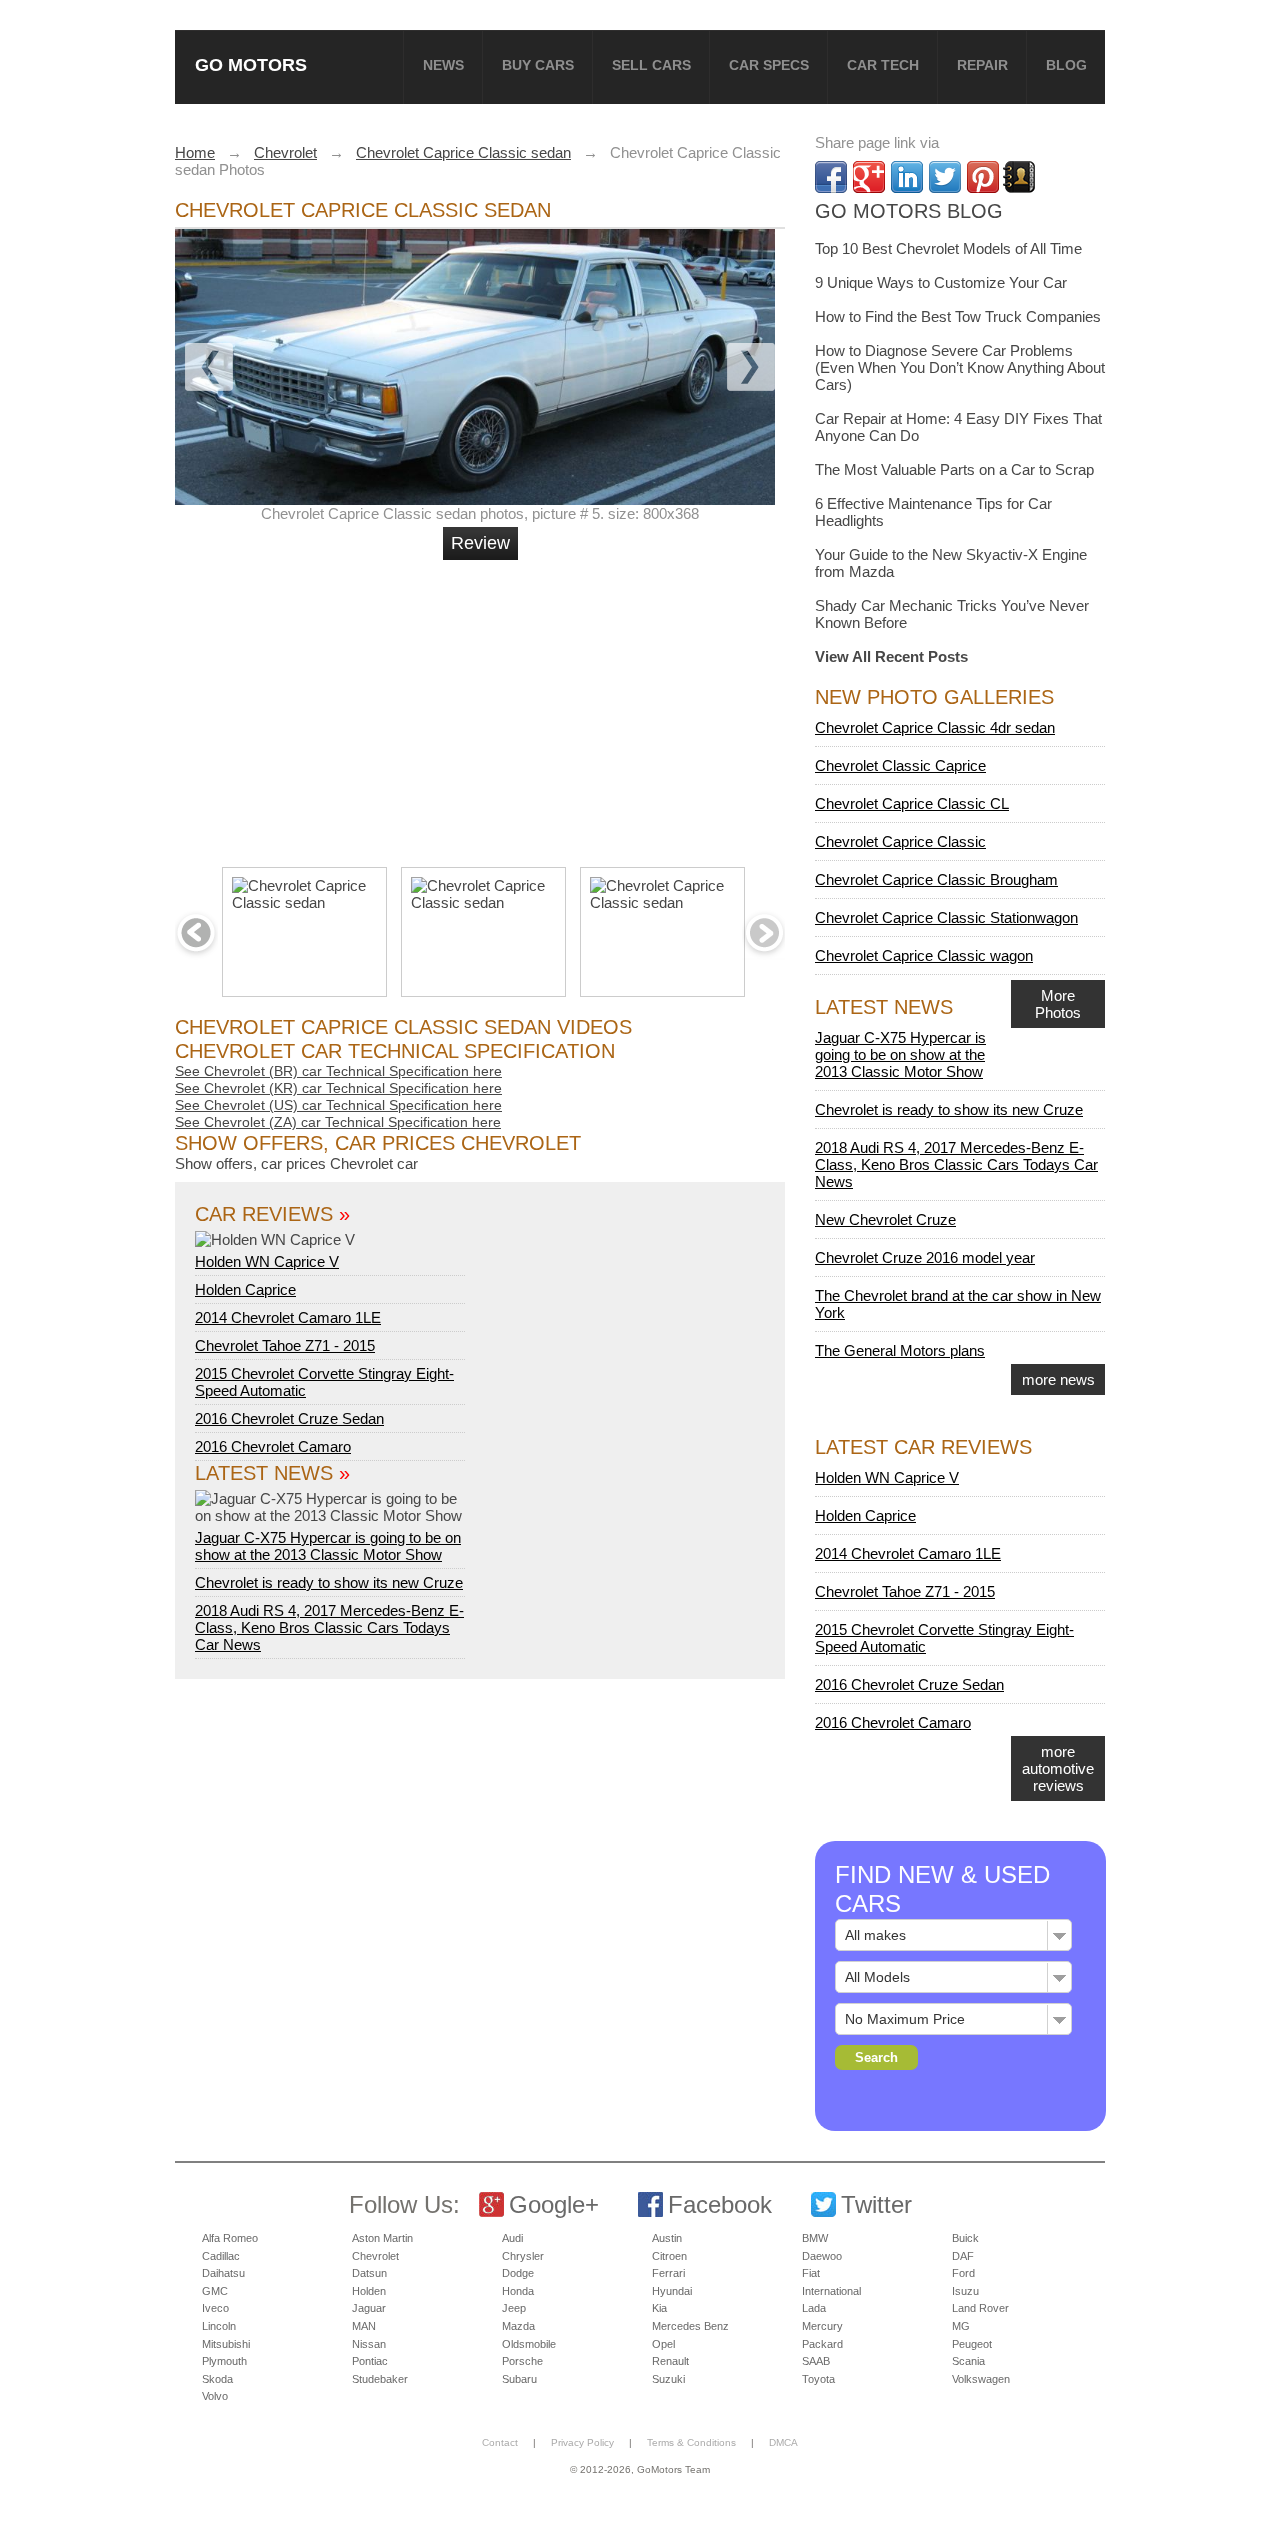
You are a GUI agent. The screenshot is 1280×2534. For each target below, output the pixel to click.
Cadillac (221, 2256)
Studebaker (380, 2379)
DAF (963, 2256)
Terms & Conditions (691, 2442)
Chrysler (523, 2256)
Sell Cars (651, 65)
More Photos (1058, 1004)
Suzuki (668, 2379)
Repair (982, 65)
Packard (822, 2344)
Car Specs (769, 65)
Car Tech (883, 65)
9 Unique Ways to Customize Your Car (941, 282)
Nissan (369, 2344)
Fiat (811, 2273)
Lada (814, 2308)
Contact (500, 2442)
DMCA (783, 2442)
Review (480, 543)
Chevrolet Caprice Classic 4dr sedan (935, 727)
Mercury (822, 2326)
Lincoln (219, 2326)
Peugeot (972, 2344)
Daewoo (822, 2256)
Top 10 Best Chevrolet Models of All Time (948, 248)
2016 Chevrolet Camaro (273, 1446)
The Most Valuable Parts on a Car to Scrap (954, 469)
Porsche (522, 2361)
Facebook (720, 2204)
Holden (369, 2291)
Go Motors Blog (909, 211)
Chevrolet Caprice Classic (900, 841)
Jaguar (369, 2308)
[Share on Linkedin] (907, 177)
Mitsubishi (226, 2344)
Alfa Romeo (230, 2238)
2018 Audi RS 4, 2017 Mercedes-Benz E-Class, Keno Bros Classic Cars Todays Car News (329, 1627)
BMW (815, 2238)
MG (961, 2326)
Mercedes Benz (690, 2326)
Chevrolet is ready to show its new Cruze (329, 1582)
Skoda (217, 2379)
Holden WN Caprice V (267, 1261)
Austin (667, 2238)
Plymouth (224, 2361)
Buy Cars (538, 65)
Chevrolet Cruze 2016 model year (925, 1257)
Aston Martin (382, 2238)
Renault (670, 2361)
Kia (659, 2308)
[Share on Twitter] (945, 177)
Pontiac (370, 2361)
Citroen (669, 2256)
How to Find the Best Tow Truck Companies (958, 316)
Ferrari (668, 2273)
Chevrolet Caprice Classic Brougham (936, 879)
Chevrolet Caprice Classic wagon (924, 955)
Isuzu (965, 2291)
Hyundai (672, 2291)
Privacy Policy (582, 2442)
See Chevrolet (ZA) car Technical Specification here (338, 1122)
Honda (518, 2291)
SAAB (816, 2361)
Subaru (519, 2379)
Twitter (876, 2204)
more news (1058, 1379)
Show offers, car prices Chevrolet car (296, 1163)
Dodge (518, 2273)
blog (1066, 65)
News (443, 65)
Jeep (514, 2308)
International (831, 2291)
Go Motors (251, 64)
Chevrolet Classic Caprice (900, 765)
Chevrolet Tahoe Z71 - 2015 (285, 1345)
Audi (512, 2238)
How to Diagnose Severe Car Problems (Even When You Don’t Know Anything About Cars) (960, 367)
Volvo (215, 2396)
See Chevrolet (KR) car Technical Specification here (338, 1088)
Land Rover (980, 2308)
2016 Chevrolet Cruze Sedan (289, 1418)
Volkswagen (981, 2379)
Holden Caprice (245, 1289)
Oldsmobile (529, 2344)
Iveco (215, 2308)
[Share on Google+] (869, 177)
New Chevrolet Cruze (885, 1219)
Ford (963, 2273)
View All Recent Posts (891, 656)
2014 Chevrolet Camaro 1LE (288, 1317)
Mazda (518, 2326)
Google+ (554, 2204)
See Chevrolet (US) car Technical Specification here (338, 1105)
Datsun (369, 2273)
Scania (968, 2361)
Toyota (818, 2379)
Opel (663, 2344)
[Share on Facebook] (831, 177)
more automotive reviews (1058, 1768)
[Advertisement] (483, 705)
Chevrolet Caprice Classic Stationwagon (946, 917)
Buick (965, 2238)
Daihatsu (223, 2273)
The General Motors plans (900, 1350)
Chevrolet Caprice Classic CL (912, 803)
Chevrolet (375, 2256)
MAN (364, 2326)
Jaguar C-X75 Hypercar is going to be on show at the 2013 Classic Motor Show (328, 1546)
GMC (215, 2291)
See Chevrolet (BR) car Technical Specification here (338, 1071)
